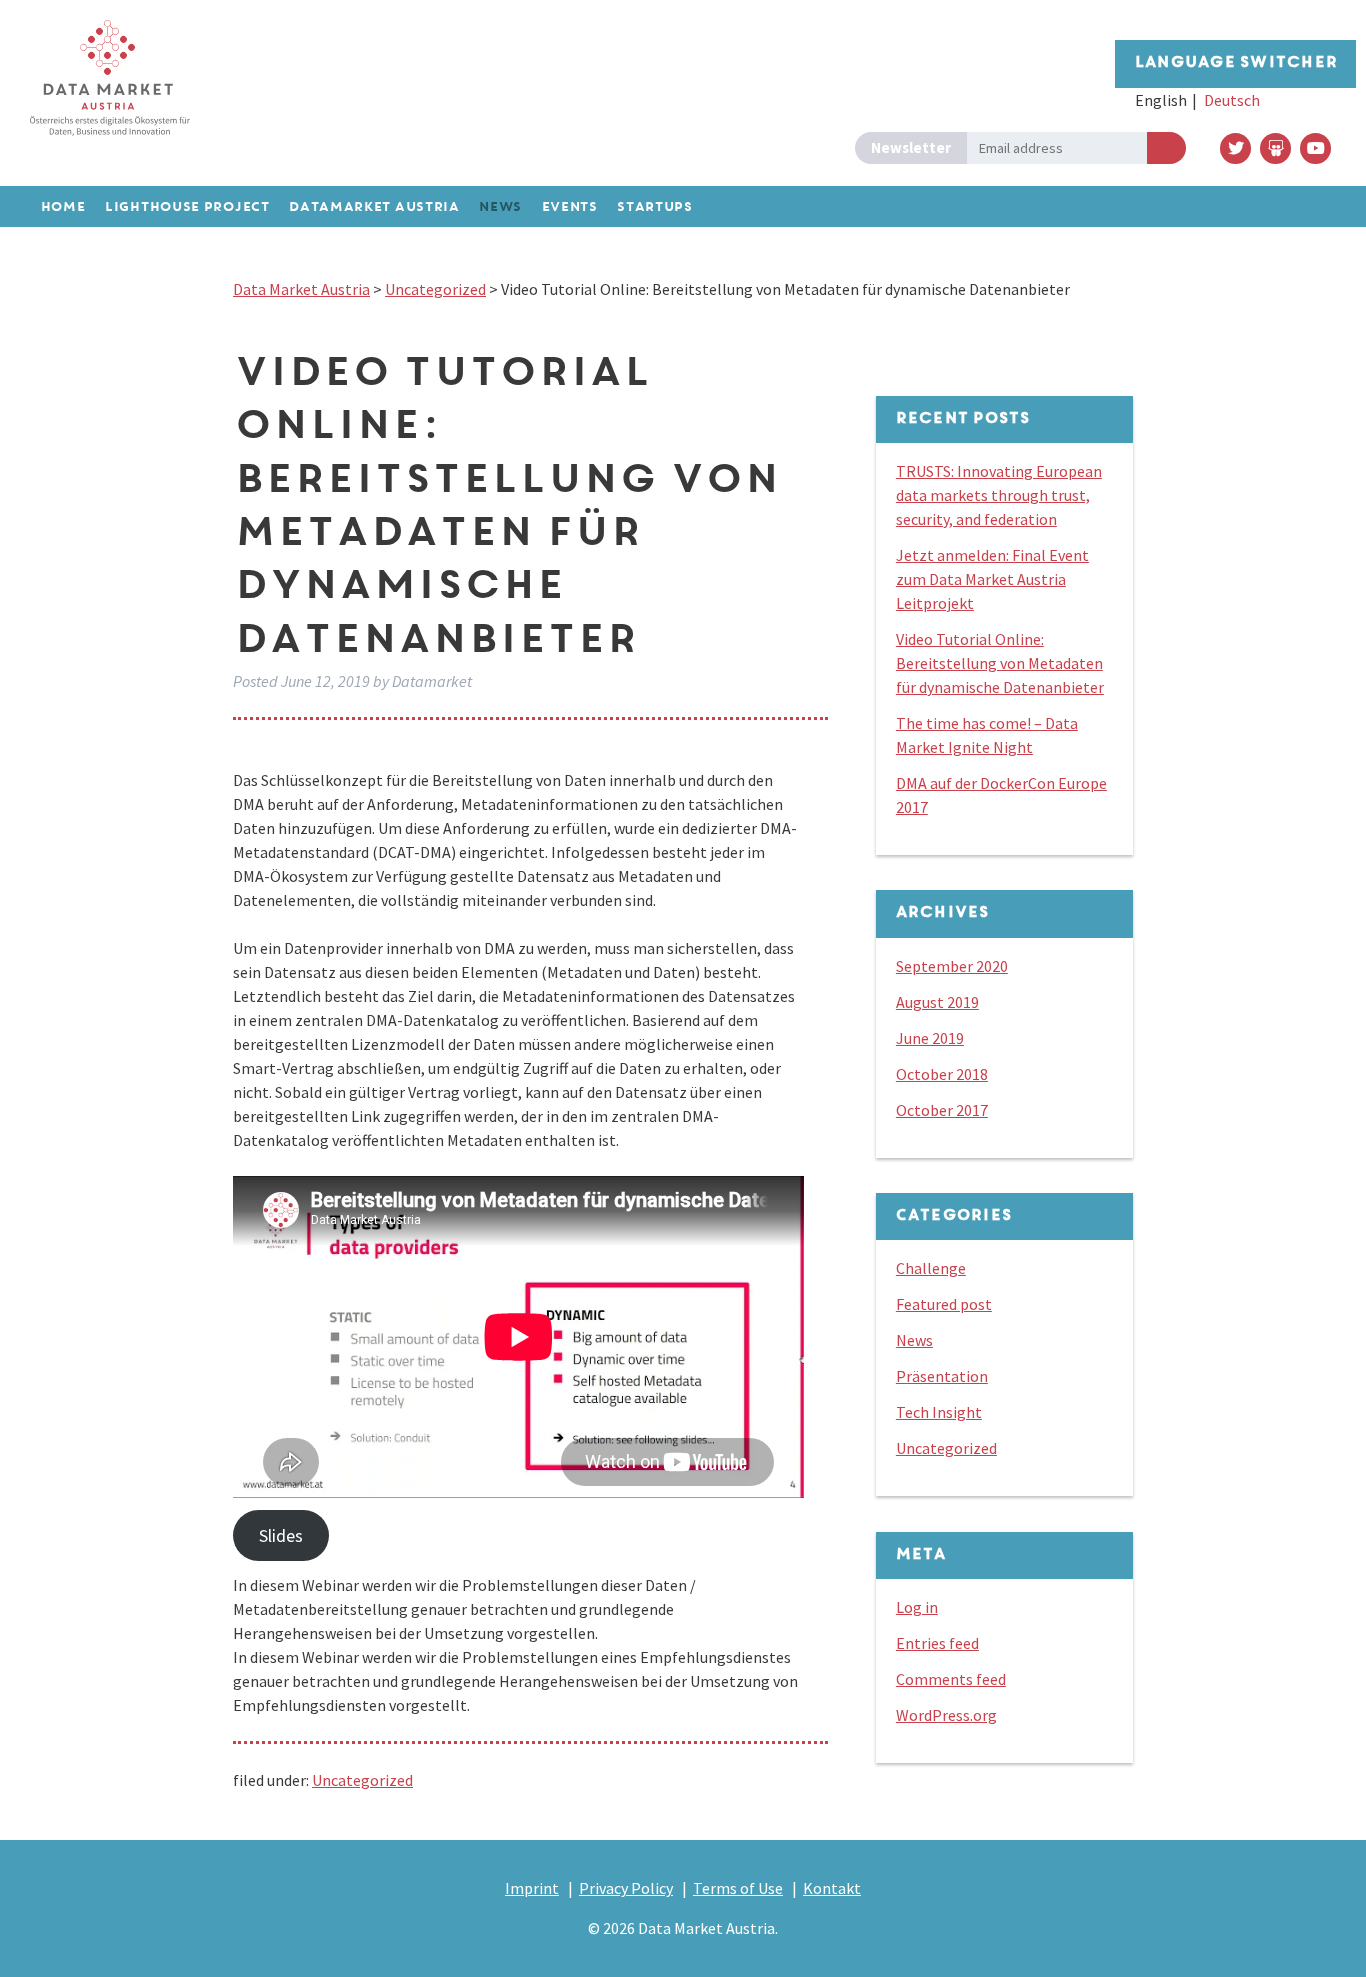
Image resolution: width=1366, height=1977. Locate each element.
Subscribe (1166, 148)
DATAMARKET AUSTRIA (373, 207)
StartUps (654, 207)
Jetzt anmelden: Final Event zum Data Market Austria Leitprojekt (992, 579)
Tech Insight (939, 1412)
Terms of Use (738, 1888)
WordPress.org (946, 1715)
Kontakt (832, 1888)
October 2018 (942, 1074)
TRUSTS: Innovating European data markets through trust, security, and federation (999, 495)
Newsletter (911, 147)
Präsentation (942, 1376)
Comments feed (951, 1679)
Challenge (931, 1268)
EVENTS (569, 207)
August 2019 (937, 1002)
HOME (62, 207)
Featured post (944, 1304)
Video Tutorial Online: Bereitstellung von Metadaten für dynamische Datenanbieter (1000, 663)
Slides (281, 1535)
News (914, 1340)
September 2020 (952, 966)
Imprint (532, 1888)
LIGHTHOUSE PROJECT (186, 207)
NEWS (499, 207)
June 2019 (930, 1038)
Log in (917, 1607)
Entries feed (937, 1643)
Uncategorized (362, 1780)
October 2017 (942, 1110)
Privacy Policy (626, 1888)
